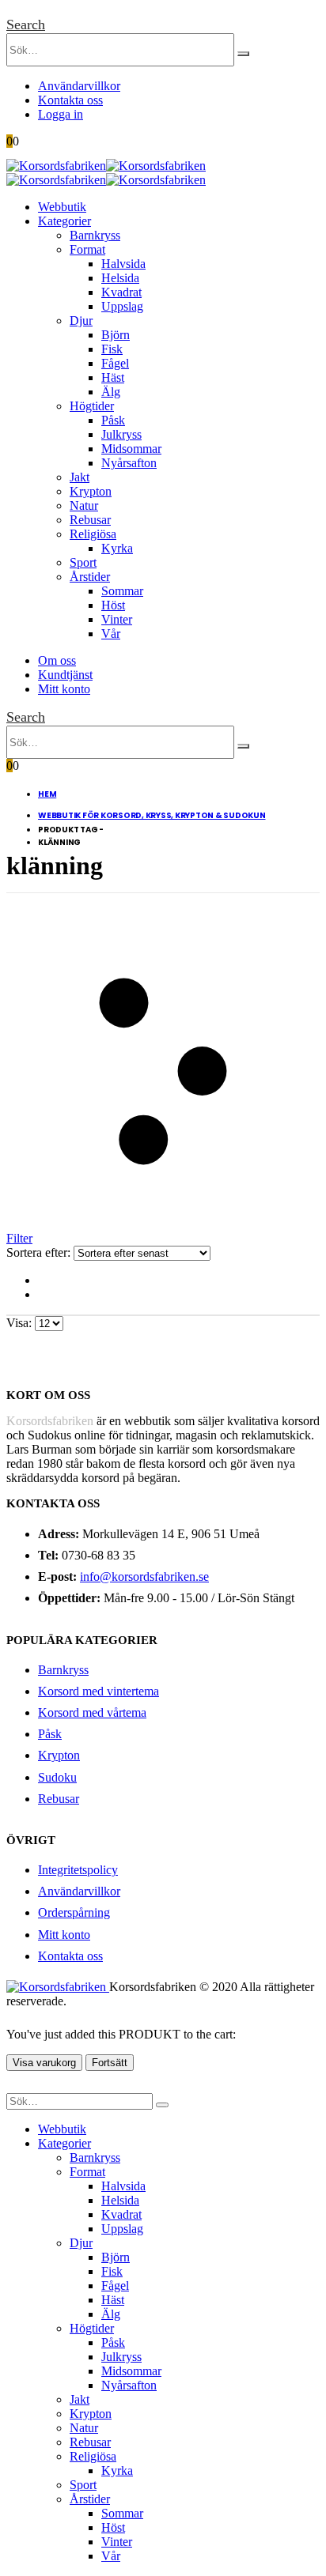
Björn (116, 335)
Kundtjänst (65, 675)
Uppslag (122, 306)
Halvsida (123, 264)
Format (87, 249)
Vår (111, 634)
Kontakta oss (70, 100)
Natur (84, 505)
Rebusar (90, 520)
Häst (113, 377)
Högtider (92, 406)
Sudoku (57, 1777)
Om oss (57, 660)
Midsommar (131, 449)
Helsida (120, 278)
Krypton (91, 491)
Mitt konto (64, 689)
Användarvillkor (79, 86)
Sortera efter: (40, 1252)
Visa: (21, 1323)
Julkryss (121, 434)
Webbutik (62, 207)
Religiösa (93, 534)
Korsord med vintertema (99, 1691)
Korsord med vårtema (92, 1712)
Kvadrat (121, 292)
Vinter (117, 619)
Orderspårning (74, 1912)
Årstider (90, 577)
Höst (113, 605)
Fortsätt (110, 2063)
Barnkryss (95, 235)
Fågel (115, 363)
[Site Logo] (106, 166)
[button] (26, 25)
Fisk (112, 349)
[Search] (243, 54)
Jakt (80, 477)
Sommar (122, 591)
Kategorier (64, 221)
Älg (111, 392)
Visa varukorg (44, 2063)
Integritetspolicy (78, 1870)
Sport (83, 562)
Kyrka (117, 548)
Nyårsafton (129, 463)
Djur (81, 321)
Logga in (61, 114)
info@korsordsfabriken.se (144, 1577)
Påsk (113, 420)
